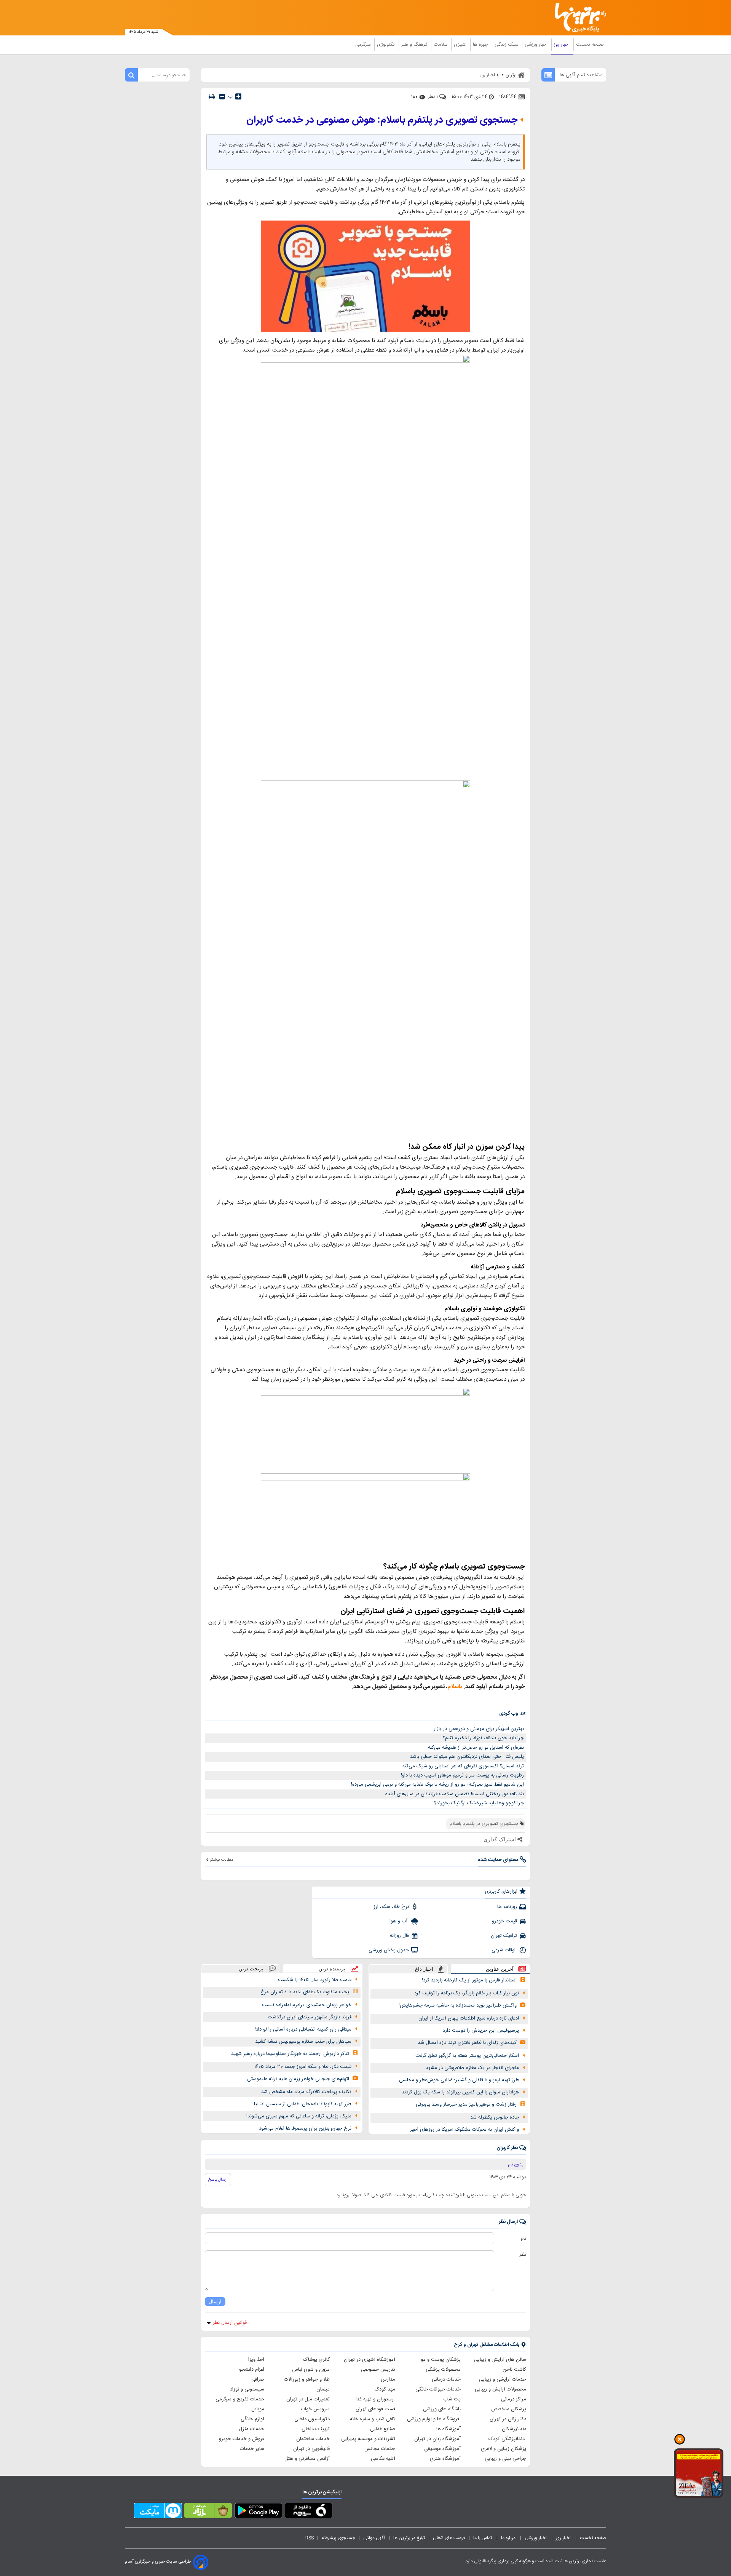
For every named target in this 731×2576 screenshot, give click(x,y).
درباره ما (509, 2538)
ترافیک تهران (504, 1936)
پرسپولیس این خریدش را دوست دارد (481, 2031)
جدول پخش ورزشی (389, 1950)
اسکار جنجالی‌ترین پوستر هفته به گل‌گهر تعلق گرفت (467, 2056)
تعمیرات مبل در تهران (308, 2399)
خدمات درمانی (446, 2379)
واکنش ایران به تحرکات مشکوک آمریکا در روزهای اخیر (464, 2130)
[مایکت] (158, 2512)
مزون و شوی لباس (311, 2370)
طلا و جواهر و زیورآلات (307, 2379)
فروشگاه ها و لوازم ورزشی (434, 2419)
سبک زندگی (507, 45)
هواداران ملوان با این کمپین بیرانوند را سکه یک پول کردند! (460, 2092)
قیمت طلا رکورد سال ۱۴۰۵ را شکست (315, 1980)
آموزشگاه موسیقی (442, 2449)
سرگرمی (364, 45)
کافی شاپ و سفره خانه (373, 2419)
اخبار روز (563, 45)
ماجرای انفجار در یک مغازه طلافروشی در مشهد (472, 2068)
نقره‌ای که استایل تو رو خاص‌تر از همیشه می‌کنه (476, 1748)
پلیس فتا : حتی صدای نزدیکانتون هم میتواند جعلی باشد (467, 1757)
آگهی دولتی (374, 2538)
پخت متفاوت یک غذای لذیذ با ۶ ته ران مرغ (305, 1992)
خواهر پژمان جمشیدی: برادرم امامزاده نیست (307, 2005)
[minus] (222, 97)
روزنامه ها (507, 1907)
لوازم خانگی (252, 2419)
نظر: (522, 2255)
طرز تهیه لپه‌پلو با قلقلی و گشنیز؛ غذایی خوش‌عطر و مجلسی (459, 2080)
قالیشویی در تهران (311, 2449)
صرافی (258, 2379)
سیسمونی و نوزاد (247, 2389)
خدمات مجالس (380, 2449)
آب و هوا (399, 1921)
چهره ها (481, 45)
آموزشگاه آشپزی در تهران (369, 2360)
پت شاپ (452, 2399)
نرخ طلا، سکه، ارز (391, 1907)
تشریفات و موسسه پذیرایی (368, 2439)
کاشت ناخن (514, 2370)
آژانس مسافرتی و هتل (307, 2459)
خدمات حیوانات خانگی (438, 2389)
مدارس (388, 2379)
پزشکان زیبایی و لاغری (504, 2449)
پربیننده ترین (332, 1969)
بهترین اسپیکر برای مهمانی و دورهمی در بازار (479, 1729)
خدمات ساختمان (313, 2439)
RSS (310, 2538)
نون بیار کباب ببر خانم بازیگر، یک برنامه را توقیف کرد (467, 1993)
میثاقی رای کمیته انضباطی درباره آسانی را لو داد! (303, 2029)
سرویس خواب (315, 2409)
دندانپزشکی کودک (507, 2439)
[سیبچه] (309, 2512)
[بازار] (208, 2512)
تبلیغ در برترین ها (409, 2538)
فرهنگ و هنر (415, 45)
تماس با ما (483, 2538)
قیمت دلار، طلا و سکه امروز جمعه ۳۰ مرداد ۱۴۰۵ (303, 2067)
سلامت (441, 45)
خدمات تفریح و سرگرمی (240, 2399)
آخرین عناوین (500, 1969)
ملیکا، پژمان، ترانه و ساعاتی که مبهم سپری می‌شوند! (299, 2116)
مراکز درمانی (514, 2399)
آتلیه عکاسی (383, 2459)
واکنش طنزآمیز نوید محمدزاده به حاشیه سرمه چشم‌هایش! (458, 2005)
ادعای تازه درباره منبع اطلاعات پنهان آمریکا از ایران (469, 2018)
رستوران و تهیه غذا (375, 2399)
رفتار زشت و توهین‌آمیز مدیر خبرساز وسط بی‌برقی (466, 2104)
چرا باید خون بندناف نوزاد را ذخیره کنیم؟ (483, 1738)
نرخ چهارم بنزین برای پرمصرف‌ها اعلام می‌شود (305, 2128)
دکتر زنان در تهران (508, 2419)
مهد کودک (385, 2389)
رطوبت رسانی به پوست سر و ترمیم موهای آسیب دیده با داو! (462, 1775)
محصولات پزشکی (443, 2370)
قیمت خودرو (504, 1921)
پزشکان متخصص (509, 2409)
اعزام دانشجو (252, 2370)
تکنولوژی (387, 45)
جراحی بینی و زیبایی (505, 2459)
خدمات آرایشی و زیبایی (503, 2379)
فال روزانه (399, 1936)
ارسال (215, 2302)
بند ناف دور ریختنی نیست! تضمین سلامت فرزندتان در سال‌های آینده (455, 1794)
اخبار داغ (424, 1969)
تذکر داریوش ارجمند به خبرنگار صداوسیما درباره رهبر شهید (290, 2054)
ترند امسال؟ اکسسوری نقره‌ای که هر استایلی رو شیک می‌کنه (463, 1766)
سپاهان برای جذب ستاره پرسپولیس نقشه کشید (303, 2042)
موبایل (258, 2409)
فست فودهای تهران (375, 2409)
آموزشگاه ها (448, 2429)
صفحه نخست (590, 45)
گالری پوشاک (316, 2360)
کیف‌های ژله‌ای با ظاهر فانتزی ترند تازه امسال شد (467, 2043)
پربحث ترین (251, 1969)
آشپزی (461, 45)
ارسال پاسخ (218, 2179)
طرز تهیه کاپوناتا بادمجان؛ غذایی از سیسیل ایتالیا (303, 2104)
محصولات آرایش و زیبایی (500, 2389)
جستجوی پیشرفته (338, 2538)
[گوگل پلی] (258, 2512)
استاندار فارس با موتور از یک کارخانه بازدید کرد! (469, 1980)
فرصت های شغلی (449, 2538)
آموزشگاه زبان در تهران (437, 2439)
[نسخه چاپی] (212, 97)
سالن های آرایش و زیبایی (500, 2360)
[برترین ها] (577, 18)
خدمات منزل (251, 2429)
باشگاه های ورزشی (442, 2409)
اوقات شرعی (504, 1950)
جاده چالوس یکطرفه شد (495, 2117)
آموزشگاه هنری (445, 2459)
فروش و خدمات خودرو (242, 2439)
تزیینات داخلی (316, 2429)
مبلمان (323, 2389)
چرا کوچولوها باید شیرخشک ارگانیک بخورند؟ (479, 1803)
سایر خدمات (252, 2449)
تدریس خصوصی (378, 2370)
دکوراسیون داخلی (312, 2419)
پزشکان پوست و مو (441, 2360)
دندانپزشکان (514, 2429)
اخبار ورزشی (537, 45)
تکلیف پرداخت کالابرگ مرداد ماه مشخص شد (306, 2092)
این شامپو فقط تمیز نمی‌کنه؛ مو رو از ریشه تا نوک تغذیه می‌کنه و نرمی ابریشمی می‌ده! (437, 1784)
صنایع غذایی (383, 2429)
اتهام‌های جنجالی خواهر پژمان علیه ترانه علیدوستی (298, 2079)
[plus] (238, 96)
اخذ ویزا (256, 2360)
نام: (523, 2239)
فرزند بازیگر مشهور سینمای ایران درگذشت (310, 2017)
